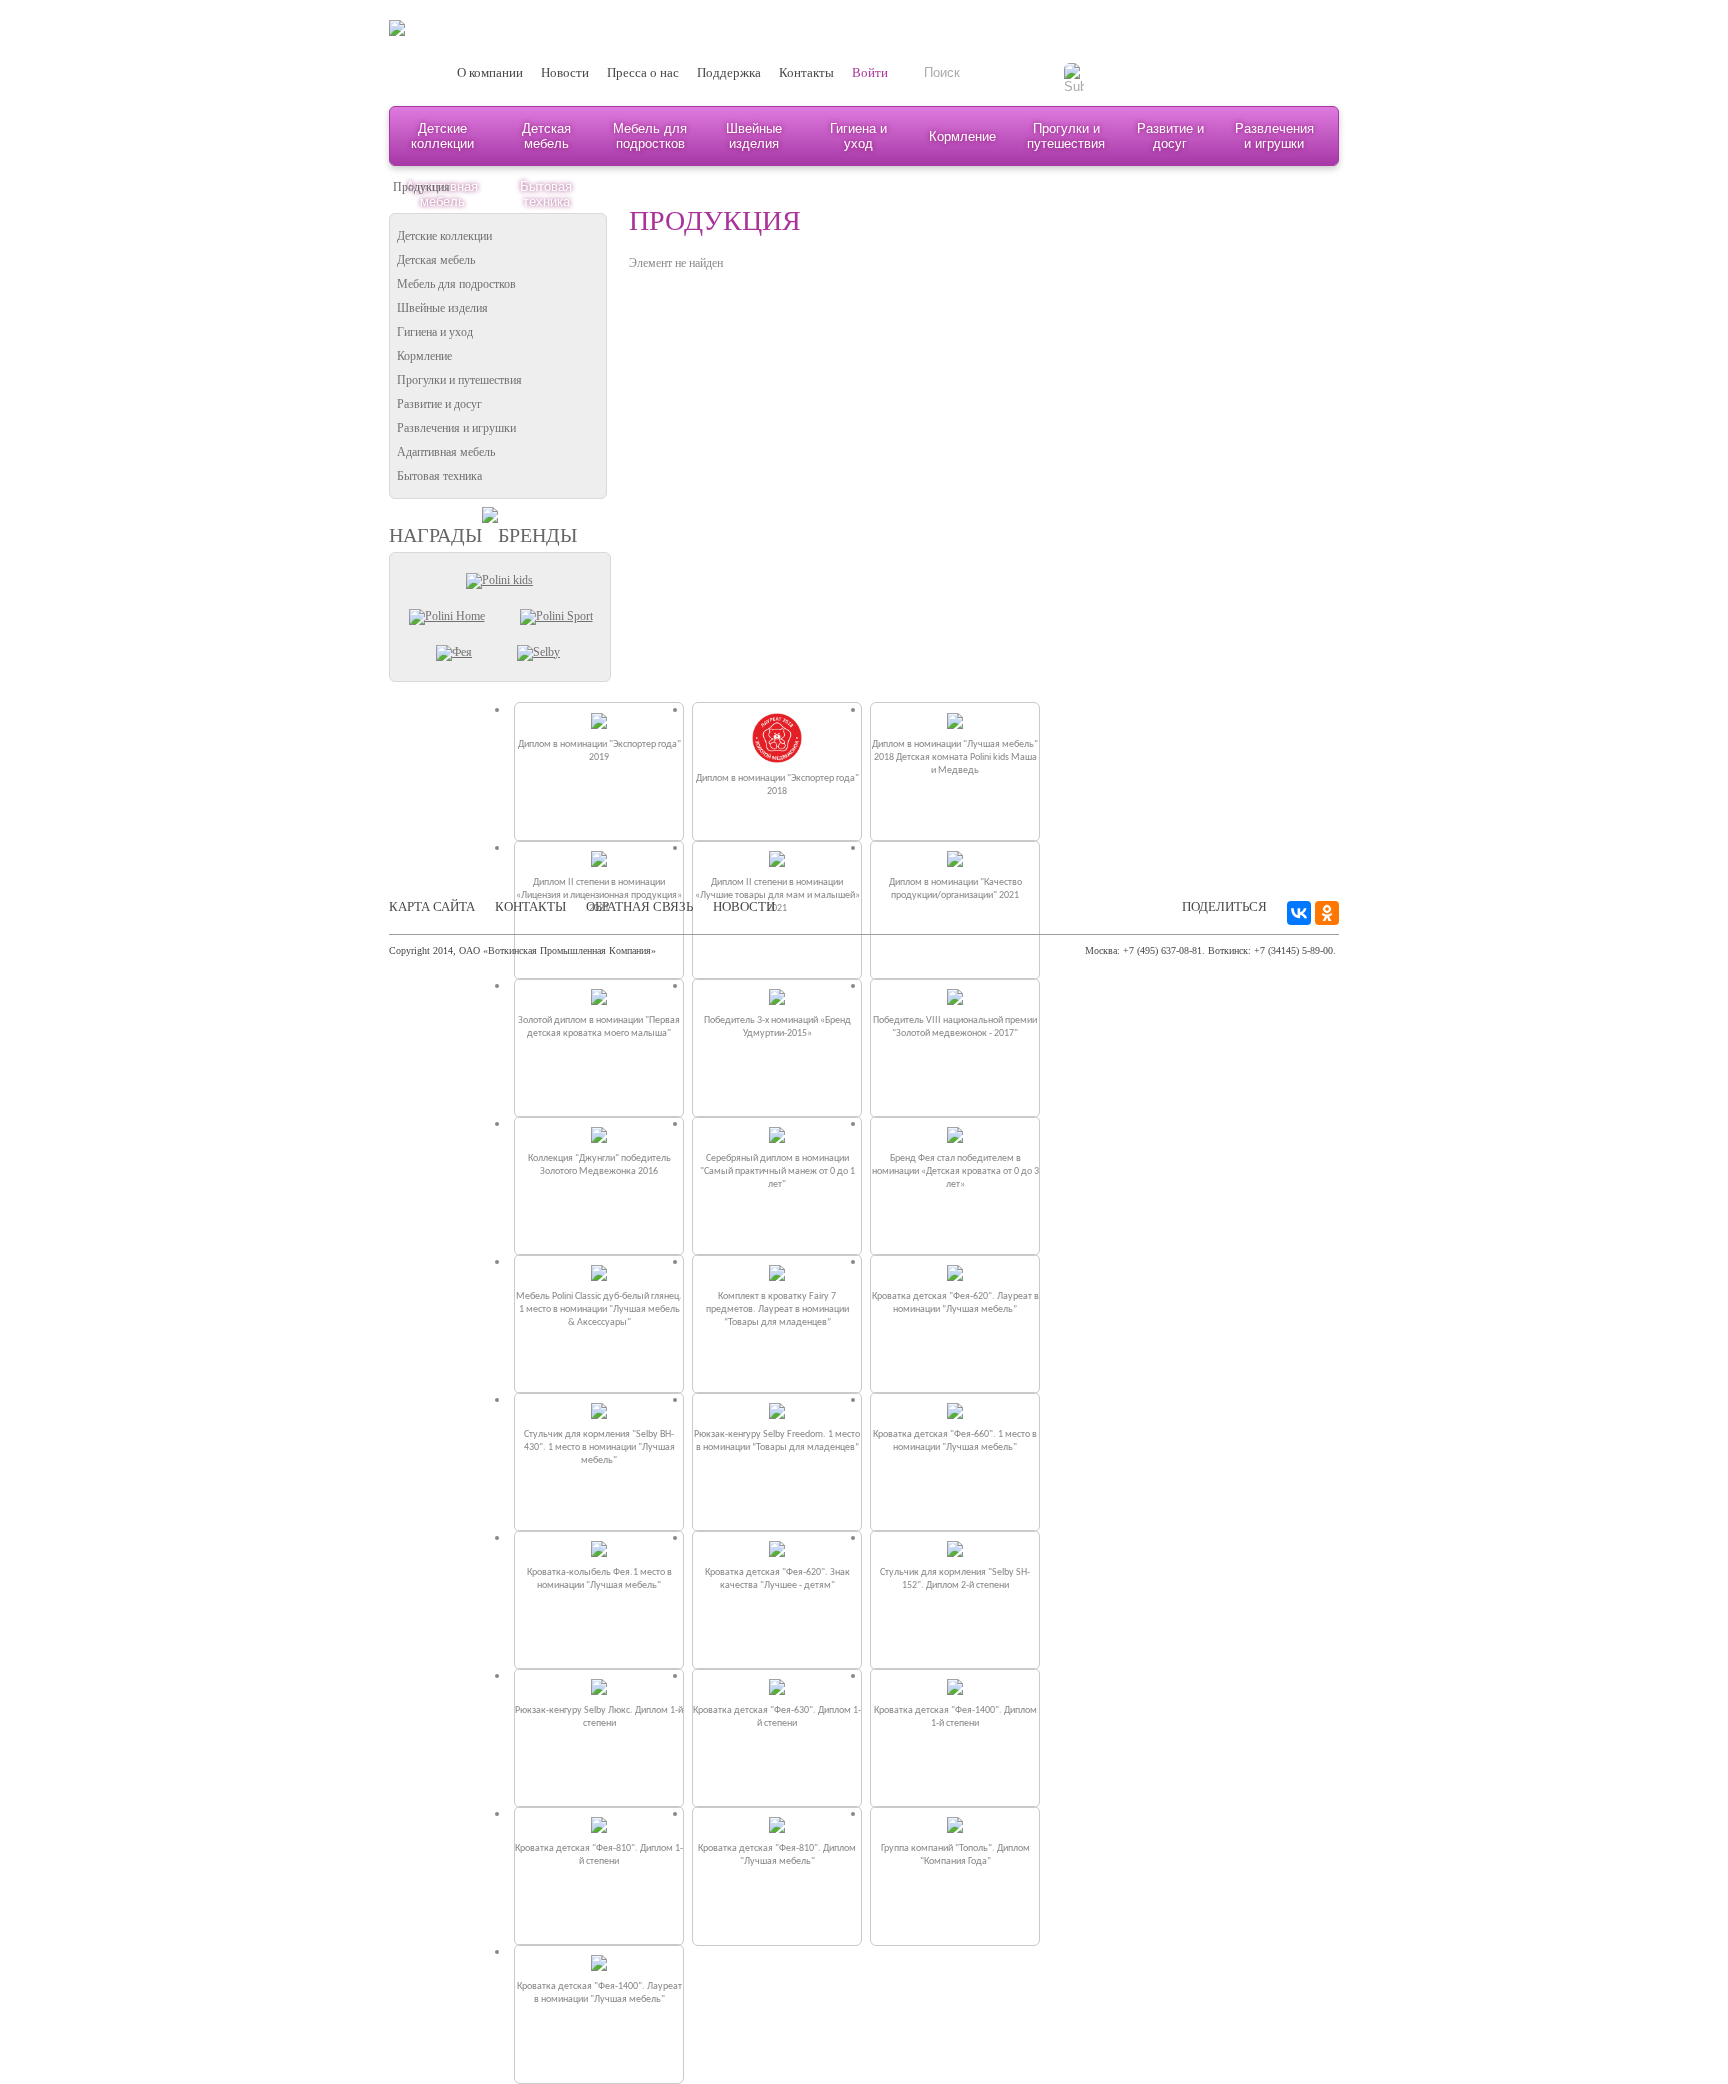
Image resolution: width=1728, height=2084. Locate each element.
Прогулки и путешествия (1066, 136)
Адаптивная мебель (446, 452)
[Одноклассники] (1327, 913)
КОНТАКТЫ (530, 906)
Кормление (962, 136)
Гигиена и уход (858, 136)
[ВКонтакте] (1299, 913)
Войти (870, 72)
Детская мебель (546, 136)
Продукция (421, 187)
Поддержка (729, 72)
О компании (490, 72)
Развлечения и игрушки (1274, 136)
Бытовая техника (439, 476)
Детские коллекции (442, 136)
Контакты (806, 72)
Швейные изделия (754, 136)
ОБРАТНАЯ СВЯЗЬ (639, 906)
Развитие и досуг (1170, 136)
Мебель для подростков (650, 136)
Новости (565, 72)
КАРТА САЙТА (432, 906)
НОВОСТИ (744, 906)
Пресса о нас (643, 72)
